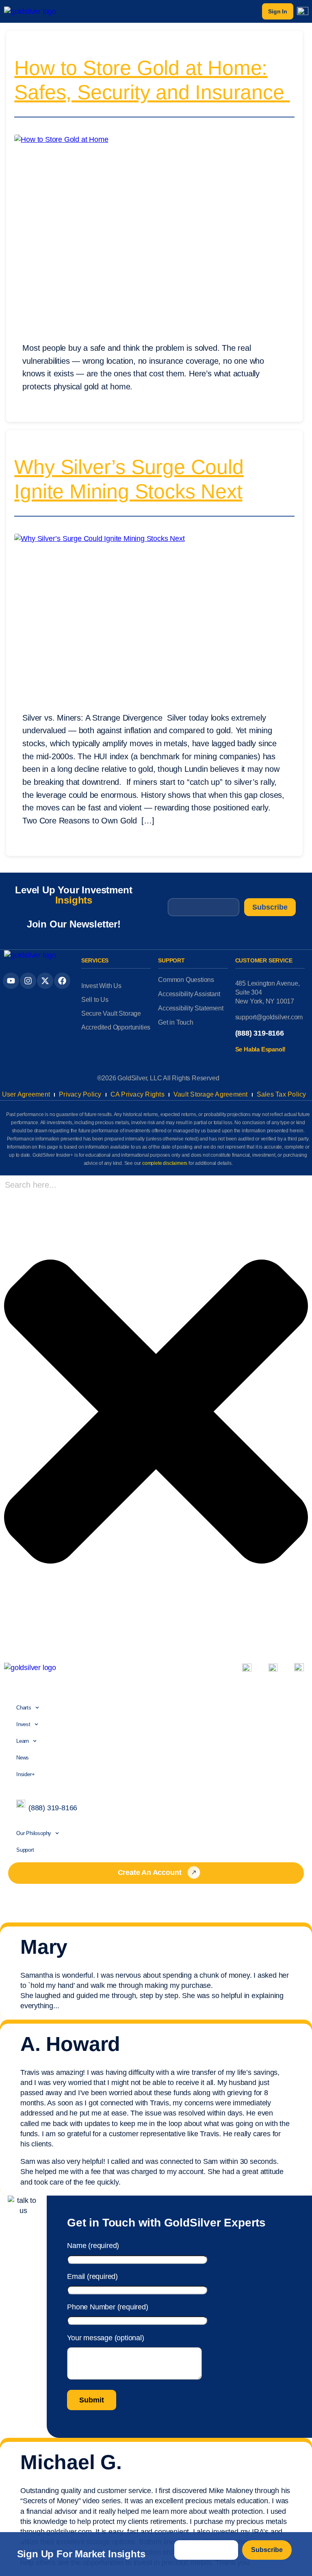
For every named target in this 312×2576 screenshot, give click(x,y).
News (23, 1758)
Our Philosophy (34, 1833)
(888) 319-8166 (260, 1033)
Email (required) (92, 2276)
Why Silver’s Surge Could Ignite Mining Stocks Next (129, 479)
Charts (24, 1708)
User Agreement (26, 1094)
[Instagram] (28, 981)
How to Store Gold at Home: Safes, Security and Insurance (152, 80)
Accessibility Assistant (189, 994)
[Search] (6, 1640)
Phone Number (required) (107, 2307)
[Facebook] (62, 981)
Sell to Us (95, 1000)
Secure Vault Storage (111, 1013)
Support (25, 1850)
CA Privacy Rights (138, 1094)
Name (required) (93, 2246)
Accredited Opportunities (116, 1027)
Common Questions (186, 980)
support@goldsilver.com (269, 1017)
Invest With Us (101, 986)
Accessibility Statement (191, 1008)
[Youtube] (11, 981)
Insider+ (25, 1774)
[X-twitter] (45, 981)
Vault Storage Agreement (211, 1094)
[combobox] (59, 1185)
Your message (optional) (105, 2338)
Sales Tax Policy (282, 1094)
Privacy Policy (80, 1094)
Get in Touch (176, 1022)
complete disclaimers (165, 1163)
